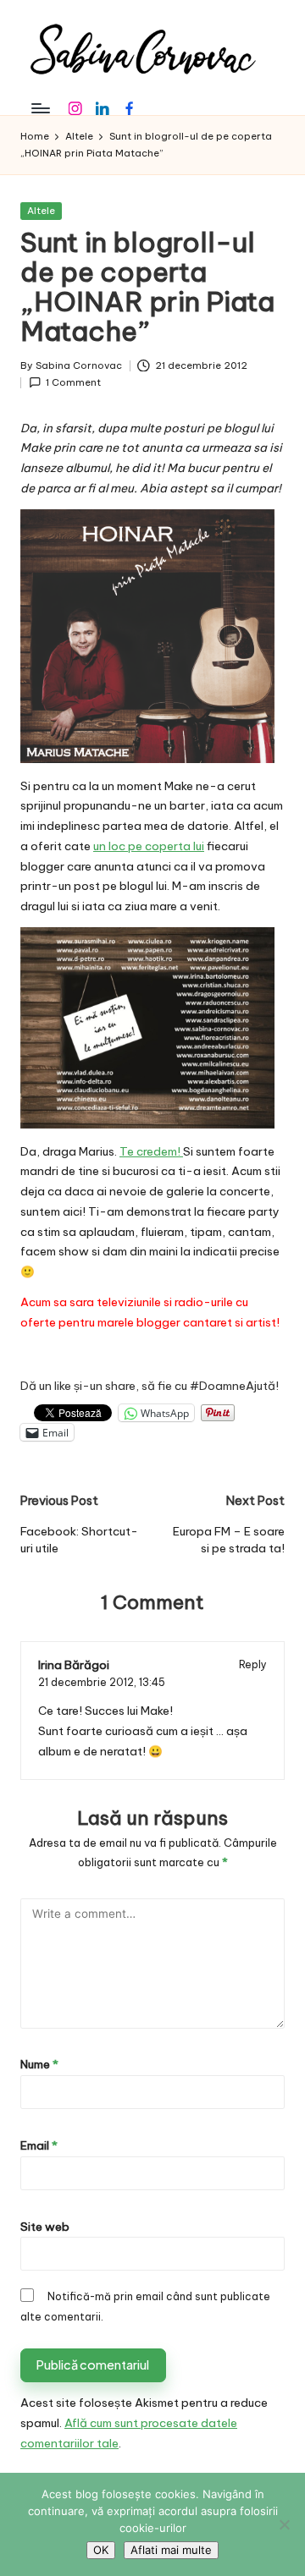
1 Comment (73, 382)
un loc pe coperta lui (149, 846)
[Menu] (40, 108)
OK (101, 2550)
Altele (41, 211)
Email (39, 2145)
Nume (39, 2064)
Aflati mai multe (171, 2550)
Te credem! (151, 1151)
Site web (45, 2227)
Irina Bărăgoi (74, 1665)
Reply (253, 1664)
